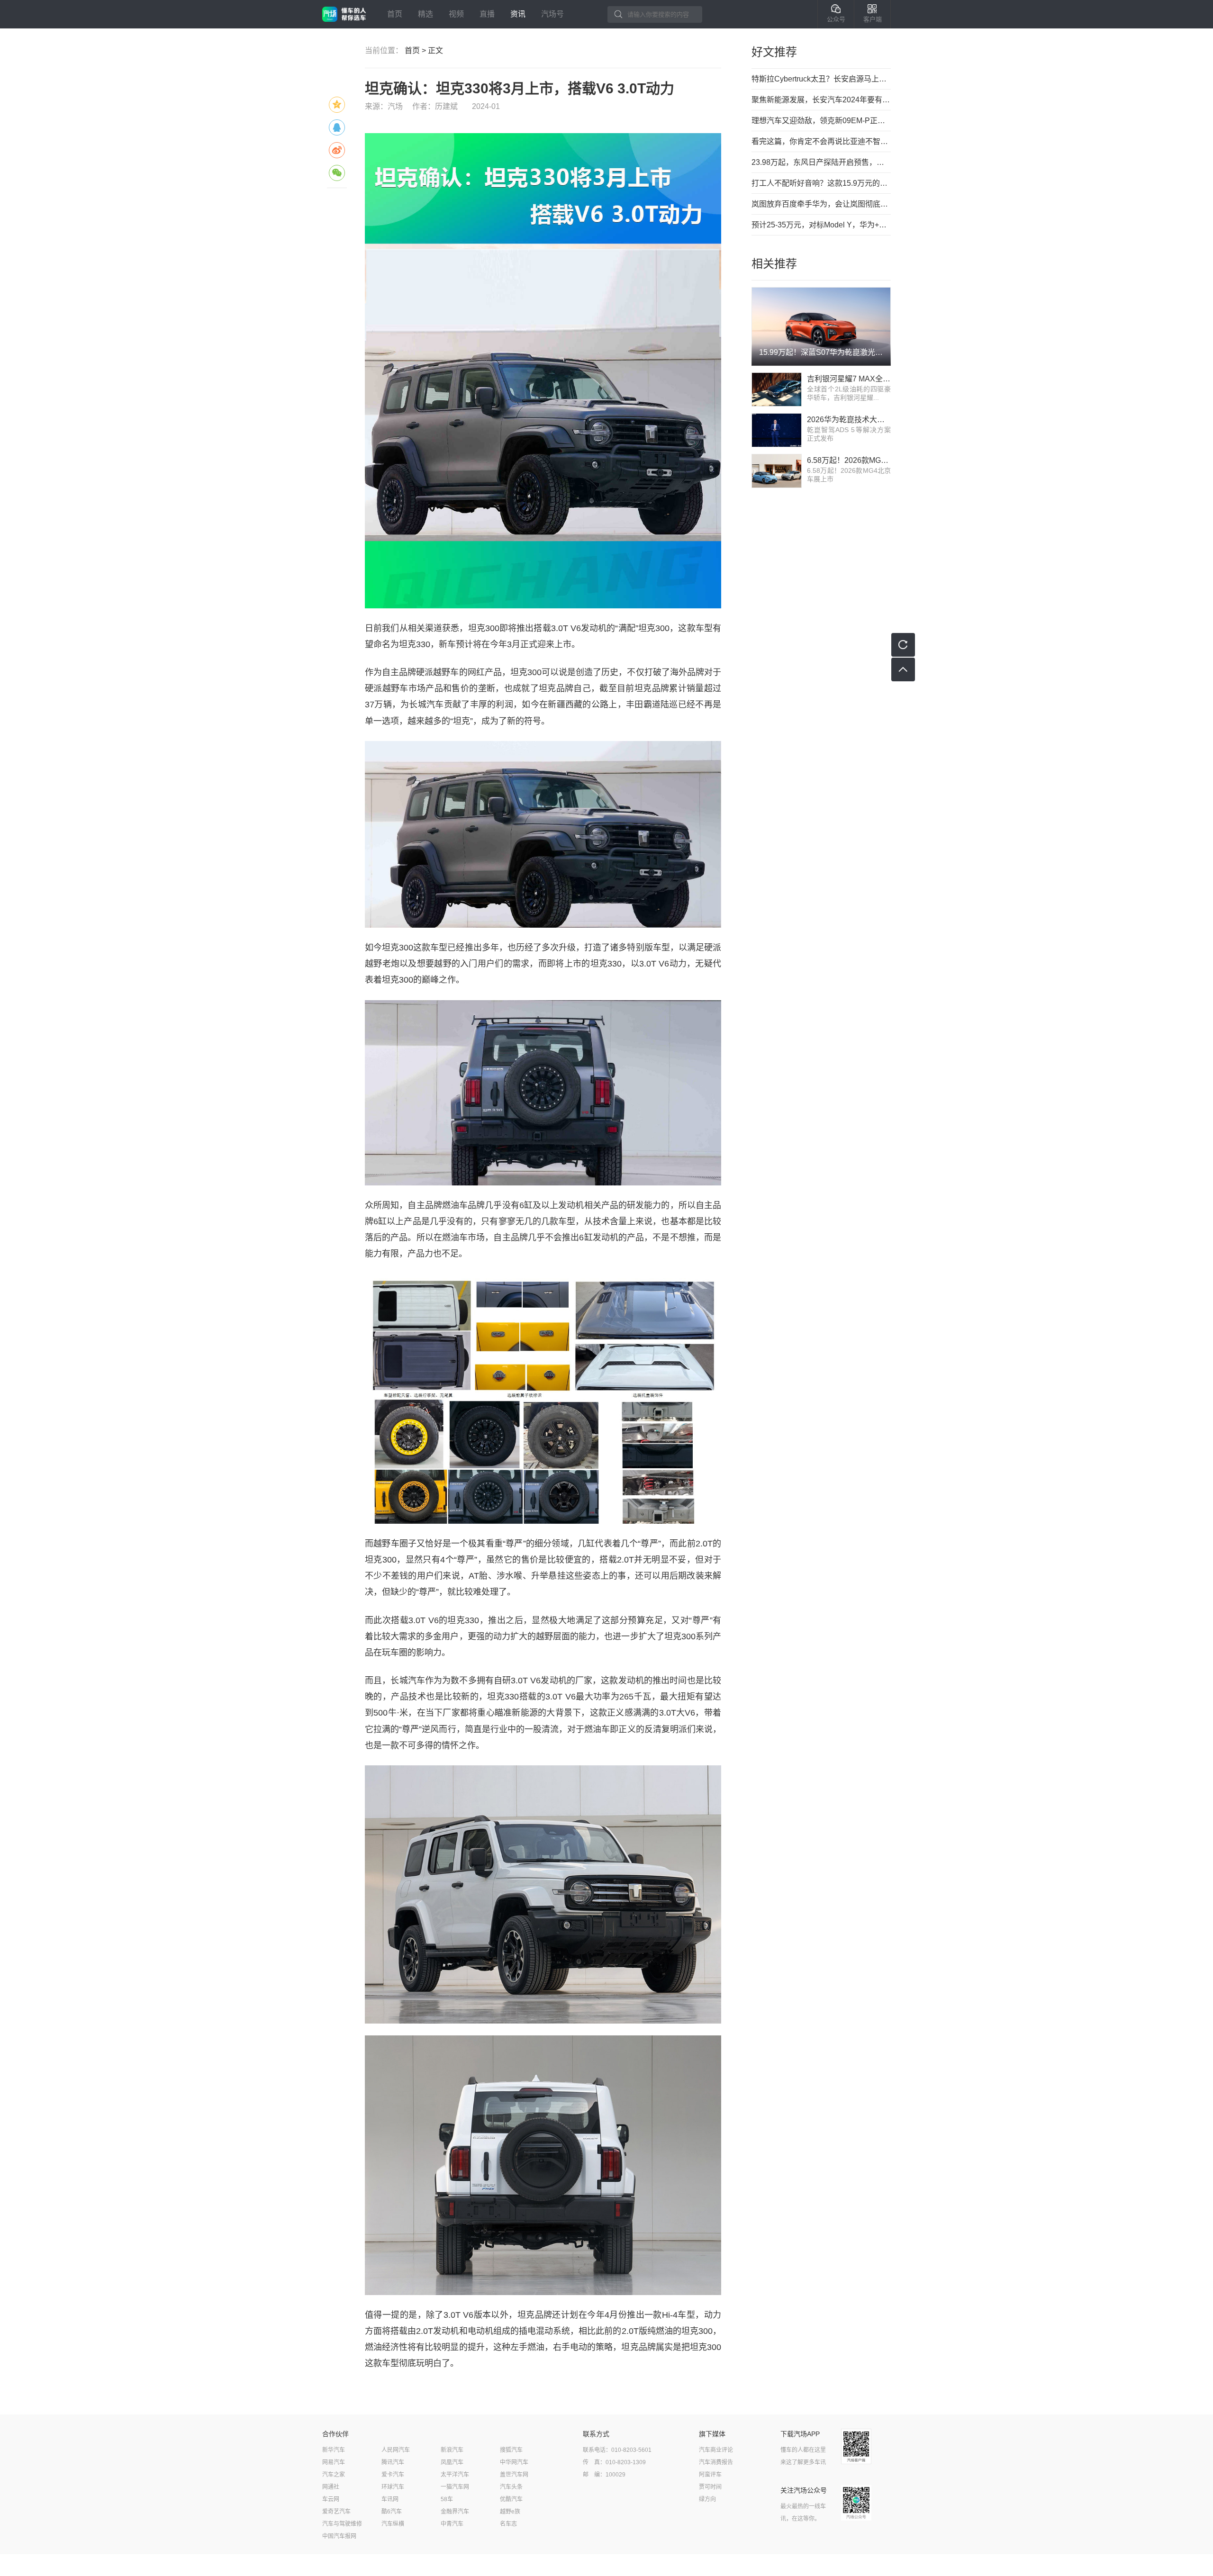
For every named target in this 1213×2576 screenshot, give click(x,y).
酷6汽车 (392, 2512)
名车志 (508, 2524)
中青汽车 (452, 2524)
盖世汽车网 (514, 2475)
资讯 (518, 14)
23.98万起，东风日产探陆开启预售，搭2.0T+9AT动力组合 (821, 162)
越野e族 (510, 2512)
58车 (447, 2499)
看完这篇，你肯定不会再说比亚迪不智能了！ (821, 141)
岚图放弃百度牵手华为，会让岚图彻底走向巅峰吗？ (821, 204)
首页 (395, 14)
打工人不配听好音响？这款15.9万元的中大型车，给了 (821, 183)
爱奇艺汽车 (336, 2512)
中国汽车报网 (339, 2536)
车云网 (331, 2499)
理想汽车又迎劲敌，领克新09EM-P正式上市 (821, 121)
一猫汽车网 (455, 2487)
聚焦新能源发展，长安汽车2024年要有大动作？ (821, 100)
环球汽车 (393, 2487)
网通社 (331, 2487)
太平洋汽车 (455, 2475)
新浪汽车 (452, 2450)
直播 (487, 14)
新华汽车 (334, 2450)
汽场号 (552, 14)
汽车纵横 (393, 2524)
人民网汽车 (396, 2450)
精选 (425, 14)
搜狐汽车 (511, 2450)
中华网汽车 (514, 2462)
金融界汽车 (455, 2512)
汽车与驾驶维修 (342, 2524)
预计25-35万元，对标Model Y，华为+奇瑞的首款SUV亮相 (821, 225)
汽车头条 (511, 2487)
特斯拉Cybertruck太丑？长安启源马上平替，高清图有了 (821, 79)
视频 (456, 14)
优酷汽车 (511, 2499)
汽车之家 (334, 2475)
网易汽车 (334, 2462)
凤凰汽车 (452, 2462)
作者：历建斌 (435, 106)
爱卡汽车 (393, 2475)
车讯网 (390, 2499)
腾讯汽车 (393, 2462)
